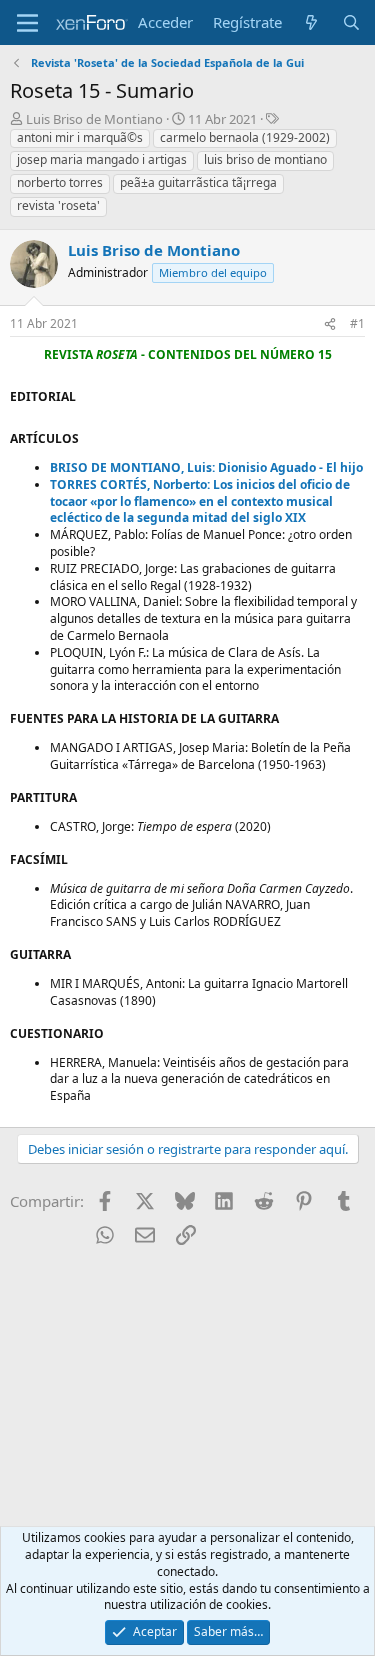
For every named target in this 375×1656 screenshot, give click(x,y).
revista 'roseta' (58, 205)
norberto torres (60, 182)
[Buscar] (351, 22)
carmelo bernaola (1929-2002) (245, 137)
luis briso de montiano (265, 159)
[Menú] (27, 23)
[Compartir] (330, 324)
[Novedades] (311, 22)
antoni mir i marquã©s (80, 137)
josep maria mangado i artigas (102, 159)
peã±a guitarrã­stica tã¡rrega (198, 182)
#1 (357, 323)
